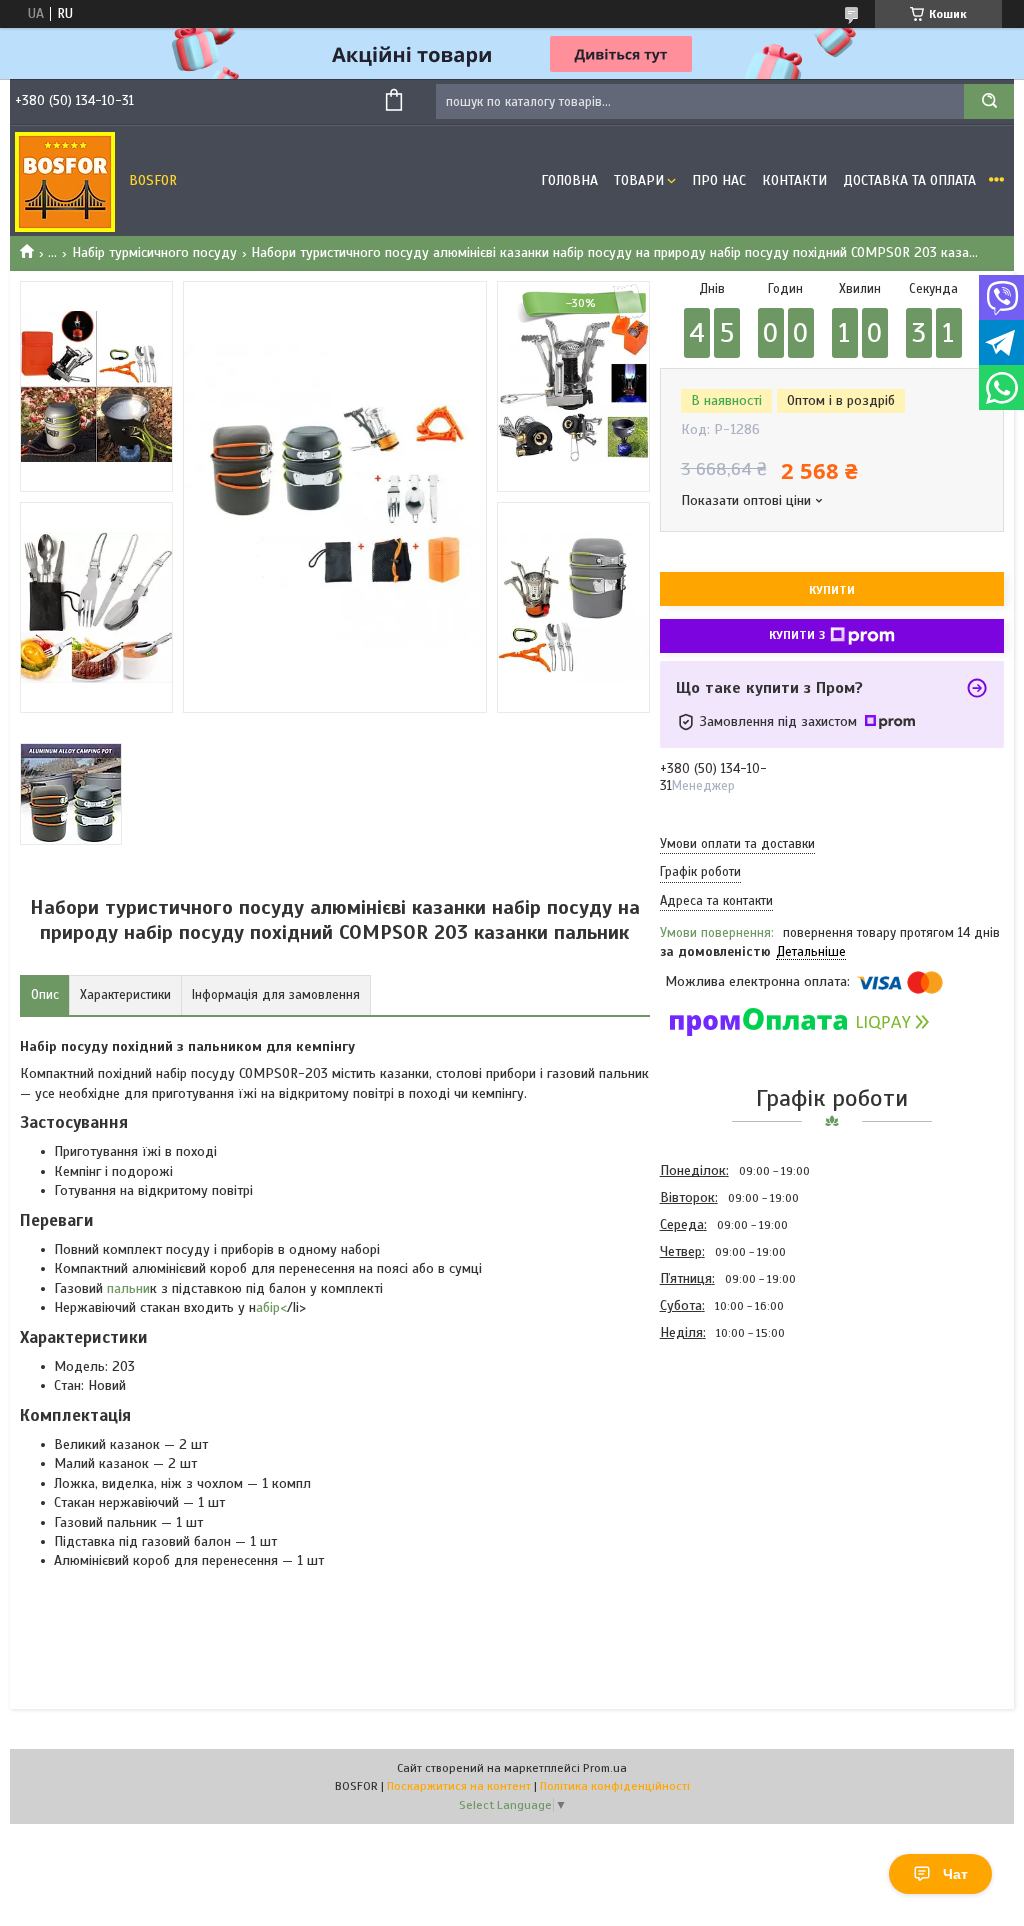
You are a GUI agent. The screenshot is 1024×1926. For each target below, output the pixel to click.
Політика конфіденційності (615, 1786)
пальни (126, 1288)
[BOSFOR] (65, 181)
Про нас (719, 180)
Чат (955, 1874)
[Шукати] (989, 101)
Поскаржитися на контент (459, 1786)
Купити (832, 590)
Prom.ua (605, 1768)
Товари (639, 180)
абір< (271, 1307)
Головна (569, 180)
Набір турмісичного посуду (154, 252)
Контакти (794, 180)
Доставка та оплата (909, 180)
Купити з (797, 635)
